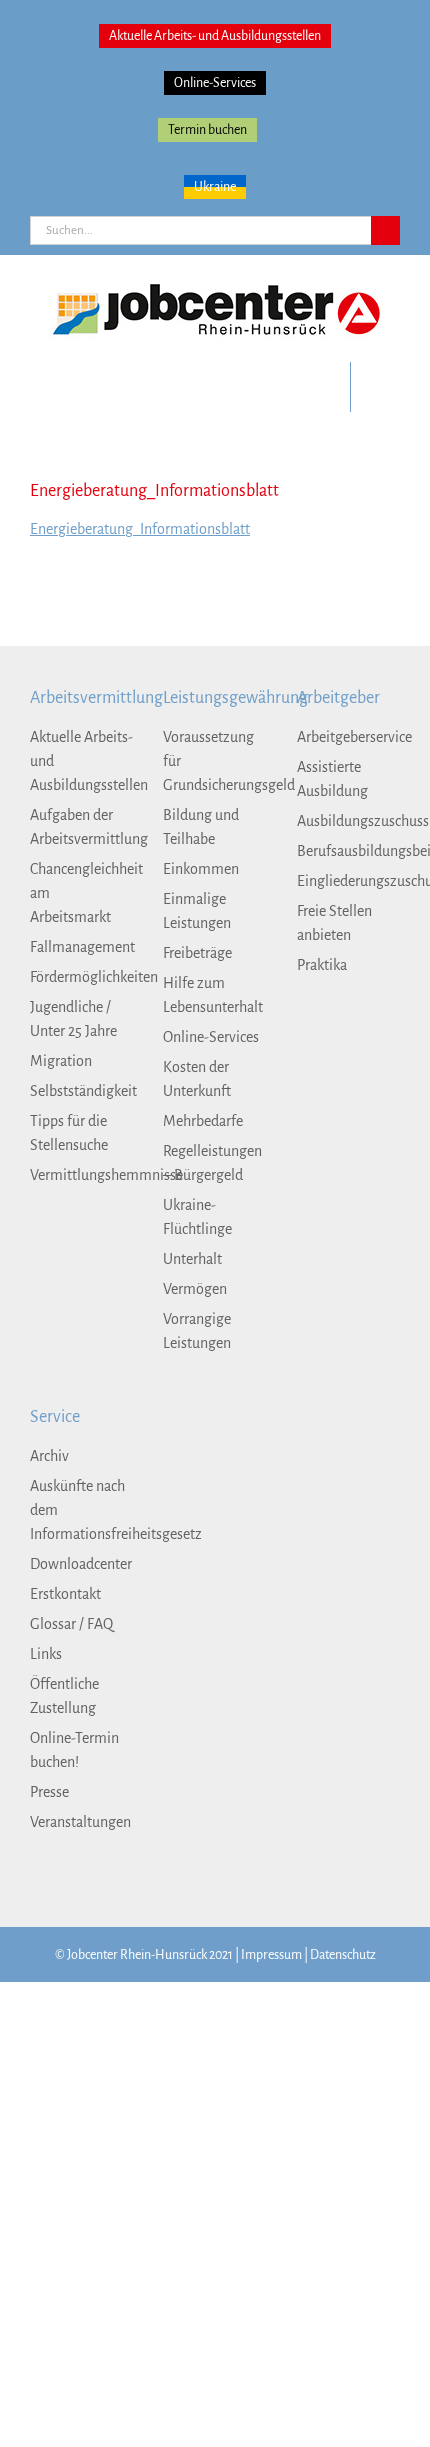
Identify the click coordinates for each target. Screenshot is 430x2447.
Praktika (322, 965)
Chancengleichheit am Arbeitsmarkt (81, 893)
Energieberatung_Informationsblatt (140, 529)
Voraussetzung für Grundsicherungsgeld (214, 761)
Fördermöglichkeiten (81, 977)
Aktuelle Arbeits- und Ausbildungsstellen (215, 36)
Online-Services (215, 83)
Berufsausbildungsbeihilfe (348, 851)
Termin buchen (207, 130)
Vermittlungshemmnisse (81, 1175)
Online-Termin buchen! (74, 1750)
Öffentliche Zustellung (64, 1696)
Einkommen (201, 869)
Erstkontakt (65, 1594)
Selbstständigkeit (81, 1091)
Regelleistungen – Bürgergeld (212, 1163)
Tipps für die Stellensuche (69, 1133)
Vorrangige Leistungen (197, 1331)
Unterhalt (192, 1259)
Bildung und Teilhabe (201, 827)
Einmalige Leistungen (197, 911)
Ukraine (215, 187)
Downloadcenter (81, 1564)
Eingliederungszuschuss (348, 881)
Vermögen (195, 1289)
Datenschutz (343, 1955)
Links (46, 1654)
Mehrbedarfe (203, 1121)
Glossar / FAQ (71, 1624)
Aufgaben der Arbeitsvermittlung (81, 827)
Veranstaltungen (80, 1822)
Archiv (49, 1456)
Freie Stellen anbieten (334, 923)
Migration (61, 1061)
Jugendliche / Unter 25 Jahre (73, 1019)
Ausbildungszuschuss (348, 821)
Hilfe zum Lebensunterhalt (213, 995)
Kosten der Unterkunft (197, 1079)
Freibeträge (197, 953)
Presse (49, 1792)
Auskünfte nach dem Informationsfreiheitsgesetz (81, 1510)
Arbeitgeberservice (348, 737)
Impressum (271, 1955)
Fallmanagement (81, 947)
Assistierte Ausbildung (332, 779)
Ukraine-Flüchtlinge (197, 1217)
